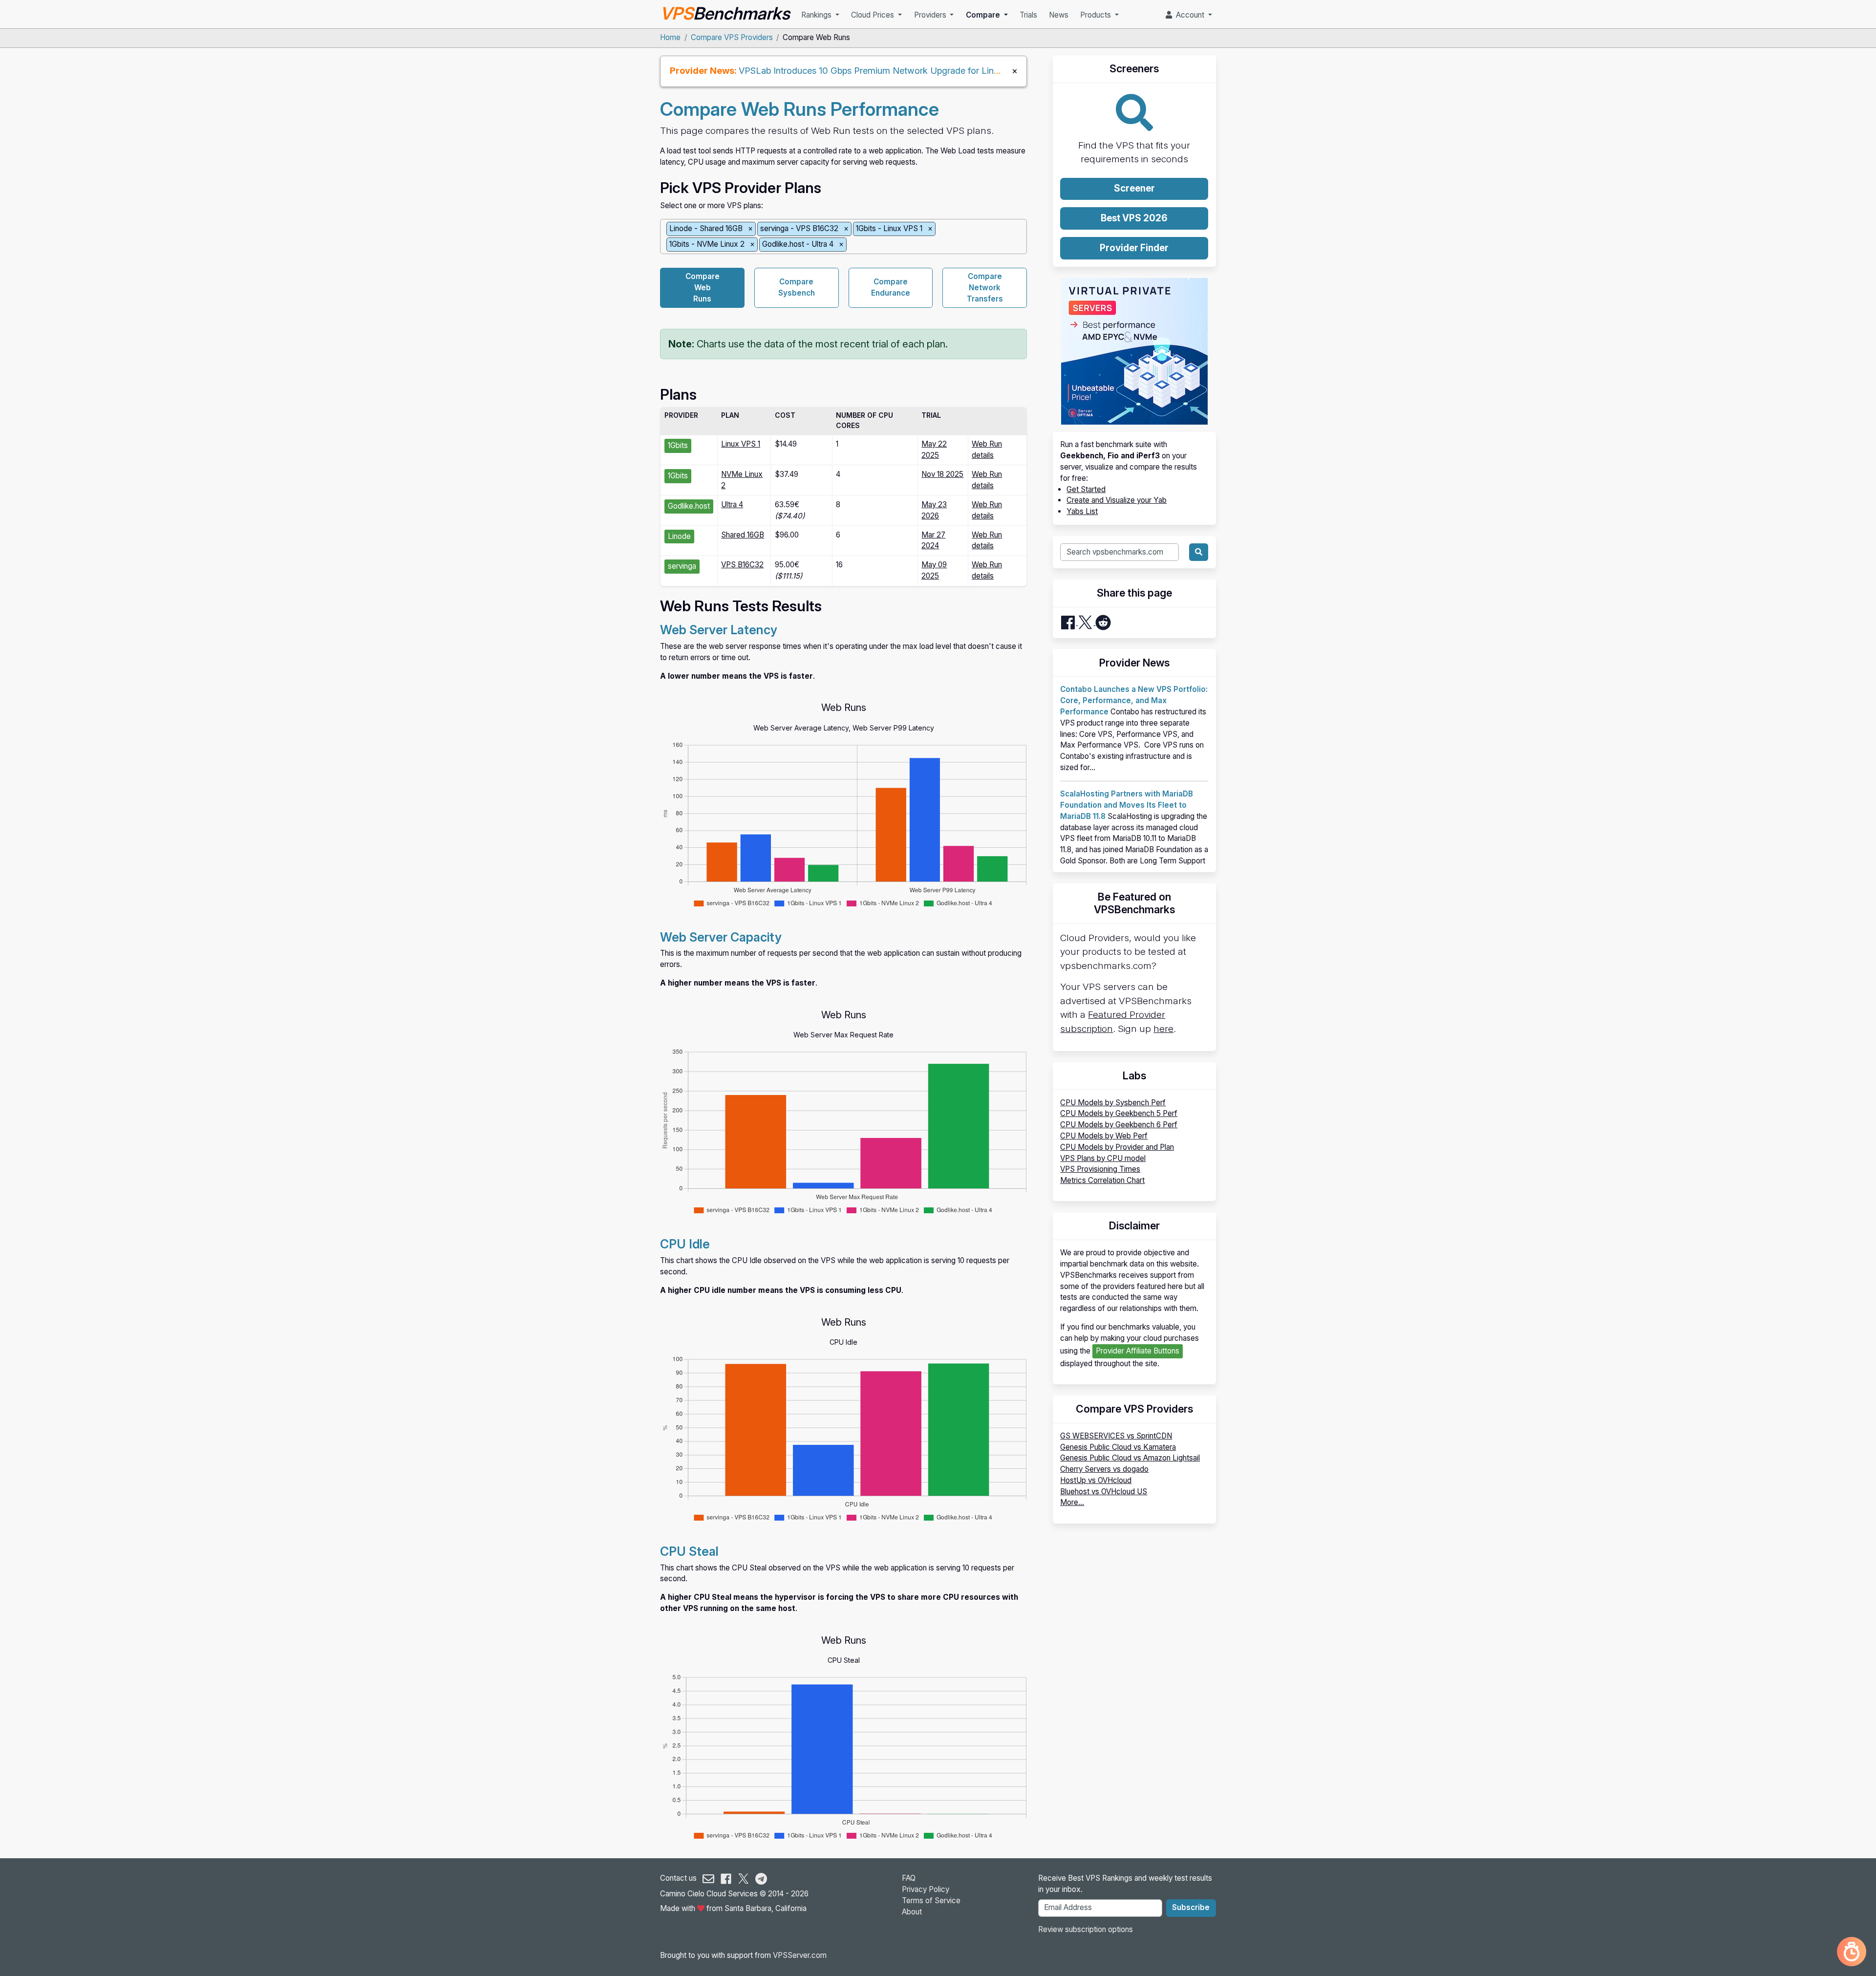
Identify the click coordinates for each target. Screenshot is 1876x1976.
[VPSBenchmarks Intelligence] (1852, 1952)
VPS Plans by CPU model (1103, 1158)
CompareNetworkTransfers (985, 288)
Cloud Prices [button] (874, 15)
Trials (1028, 15)
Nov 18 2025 (942, 474)
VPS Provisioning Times (1100, 1169)
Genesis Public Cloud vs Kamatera (1118, 1447)
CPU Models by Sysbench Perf (1113, 1103)
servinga (682, 566)
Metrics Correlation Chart (1102, 1180)
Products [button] (1097, 15)
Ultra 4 (732, 505)
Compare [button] (984, 15)
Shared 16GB (743, 535)
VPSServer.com (800, 1955)
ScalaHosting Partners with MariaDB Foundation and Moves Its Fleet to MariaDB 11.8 (1127, 805)
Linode (679, 536)
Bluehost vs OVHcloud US (1104, 1492)
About (912, 1912)
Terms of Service (931, 1901)
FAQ (909, 1878)
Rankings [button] (817, 15)
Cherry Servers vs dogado (1104, 1469)
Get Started (1086, 489)
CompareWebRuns (703, 288)
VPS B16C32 (742, 565)
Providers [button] (931, 15)
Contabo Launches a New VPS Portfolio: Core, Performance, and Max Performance (1134, 700)
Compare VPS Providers (732, 37)
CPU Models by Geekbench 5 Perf (1119, 1113)
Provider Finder (1134, 248)
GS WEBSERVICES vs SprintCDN (1116, 1436)
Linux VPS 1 (741, 444)
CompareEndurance (891, 287)
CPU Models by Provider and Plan (1117, 1147)
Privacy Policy (926, 1889)
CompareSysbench (797, 287)
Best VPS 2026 (1134, 218)
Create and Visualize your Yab (1117, 500)
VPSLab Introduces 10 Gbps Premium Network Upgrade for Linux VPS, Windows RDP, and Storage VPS (949, 70)
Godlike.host (689, 506)
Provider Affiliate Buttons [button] (1138, 1351)
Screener (1134, 188)
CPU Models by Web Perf (1104, 1136)
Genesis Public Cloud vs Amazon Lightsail (1130, 1458)
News (1059, 15)
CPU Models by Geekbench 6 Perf (1119, 1125)
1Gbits (678, 445)
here (1163, 1029)
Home (670, 37)
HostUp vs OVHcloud (1096, 1480)
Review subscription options (1086, 1929)
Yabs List (1082, 511)
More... (1072, 1502)
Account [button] (1189, 15)
